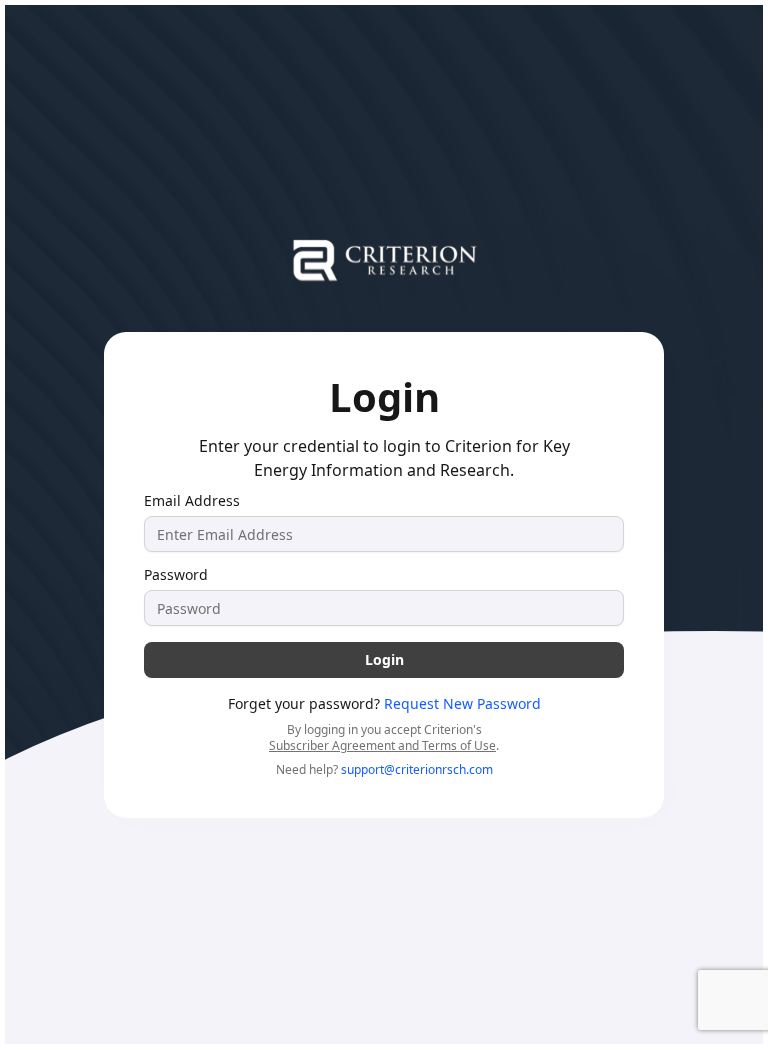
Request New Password (462, 703)
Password (176, 575)
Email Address (192, 501)
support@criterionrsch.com (417, 769)
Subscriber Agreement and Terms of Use (382, 746)
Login (384, 659)
